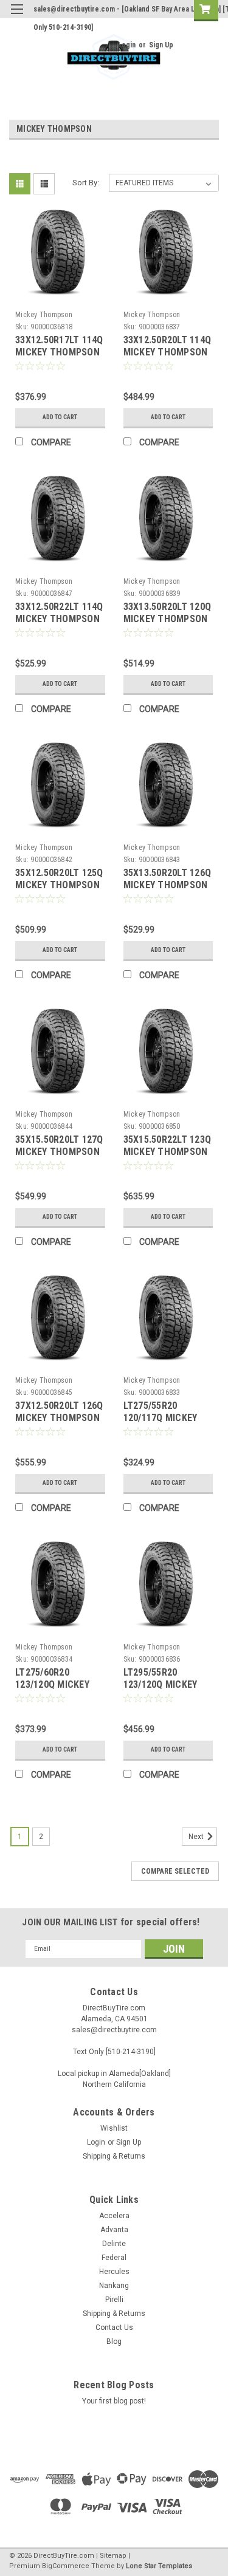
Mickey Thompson (44, 315)
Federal (114, 2258)
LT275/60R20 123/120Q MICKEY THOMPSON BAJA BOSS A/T (53, 1690)
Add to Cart (60, 417)
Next (197, 1837)
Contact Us (114, 2328)
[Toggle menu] (17, 17)
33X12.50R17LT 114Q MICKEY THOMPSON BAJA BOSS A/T (59, 352)
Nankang (114, 2286)
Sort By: (86, 183)
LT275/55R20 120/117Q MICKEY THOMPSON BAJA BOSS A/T (161, 1423)
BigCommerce (66, 2566)
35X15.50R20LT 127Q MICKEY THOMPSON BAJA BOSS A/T (59, 1152)
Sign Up (161, 45)
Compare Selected (175, 1871)
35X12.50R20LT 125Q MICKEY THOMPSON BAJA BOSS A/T (59, 885)
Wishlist (114, 2128)
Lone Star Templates (159, 2566)
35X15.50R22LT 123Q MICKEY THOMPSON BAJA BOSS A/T (168, 1152)
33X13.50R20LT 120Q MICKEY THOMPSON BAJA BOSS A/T (168, 619)
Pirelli (114, 2300)
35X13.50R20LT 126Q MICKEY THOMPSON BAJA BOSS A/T (168, 885)
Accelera (114, 2216)
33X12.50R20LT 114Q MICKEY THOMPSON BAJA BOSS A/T (168, 352)
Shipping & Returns (114, 2156)
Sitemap (113, 2556)
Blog (114, 2341)
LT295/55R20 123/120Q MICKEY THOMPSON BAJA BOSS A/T (161, 1690)
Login (127, 45)
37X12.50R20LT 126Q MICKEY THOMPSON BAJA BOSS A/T (59, 1418)
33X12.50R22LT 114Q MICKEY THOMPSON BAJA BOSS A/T (59, 619)
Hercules (114, 2272)
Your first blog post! (114, 2401)
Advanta (114, 2230)
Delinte (114, 2244)
